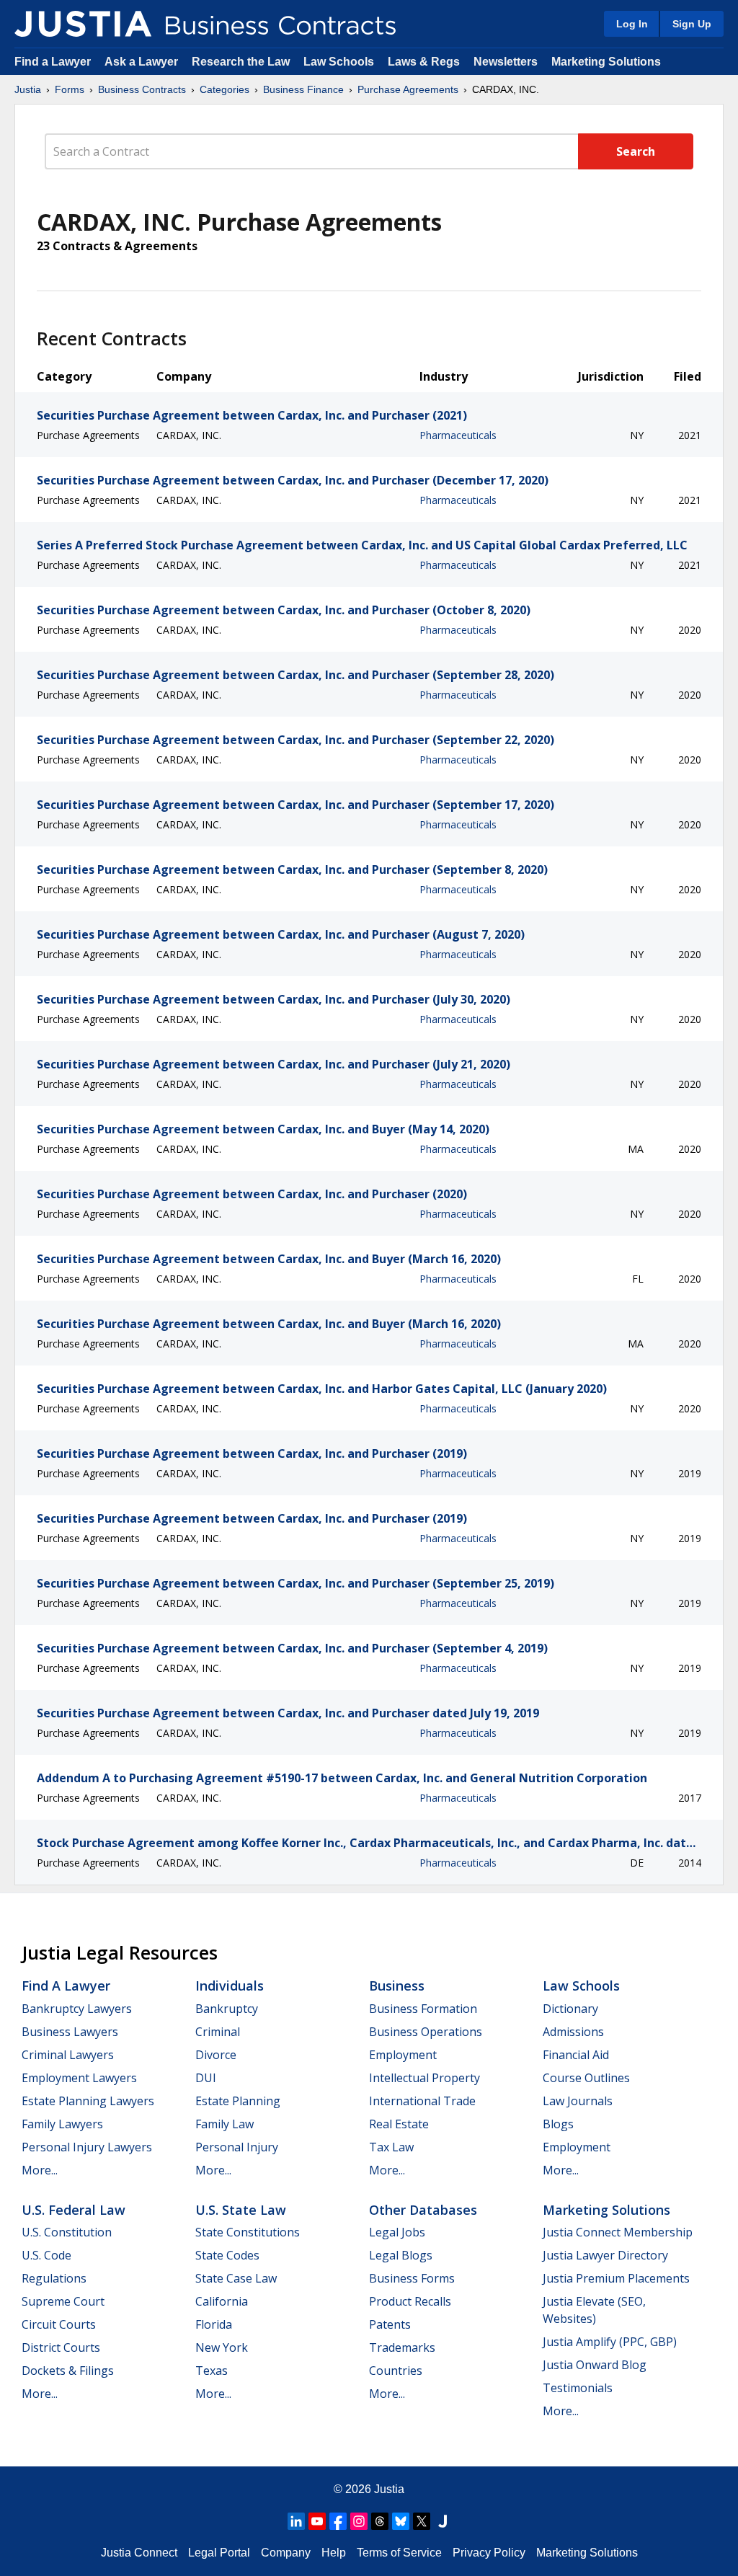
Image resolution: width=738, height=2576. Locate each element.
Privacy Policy (489, 2553)
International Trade (422, 2101)
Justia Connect (139, 2553)
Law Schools (339, 62)
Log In (632, 24)
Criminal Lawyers (68, 2055)
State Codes (227, 2255)
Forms (70, 89)
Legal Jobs (397, 2232)
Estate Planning (238, 2101)
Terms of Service (399, 2553)
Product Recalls (410, 2301)
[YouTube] (317, 2521)
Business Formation (423, 2009)
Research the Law (241, 62)
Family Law (224, 2124)
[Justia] (83, 24)
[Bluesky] (401, 2521)
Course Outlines (586, 2078)
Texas (212, 2371)
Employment (403, 2055)
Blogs (558, 2124)
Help (334, 2553)
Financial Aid (576, 2055)
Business (397, 1986)
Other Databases (423, 2210)
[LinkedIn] (296, 2521)
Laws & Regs (424, 62)
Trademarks (402, 2347)
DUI (206, 2078)
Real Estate (399, 2124)
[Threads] (380, 2521)
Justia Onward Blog (595, 2365)
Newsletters (506, 62)
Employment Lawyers (79, 2078)
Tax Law (391, 2147)
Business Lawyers (70, 2032)
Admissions (573, 2032)
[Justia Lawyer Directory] (443, 2521)
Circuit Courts (59, 2324)
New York (222, 2347)
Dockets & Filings (68, 2371)
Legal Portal (219, 2553)
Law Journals (578, 2101)
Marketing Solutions (606, 62)
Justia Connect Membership (618, 2232)
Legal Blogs (401, 2255)
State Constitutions (248, 2232)
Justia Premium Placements (616, 2278)
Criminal (218, 2032)
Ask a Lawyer (143, 62)
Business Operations (426, 2032)
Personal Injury (237, 2147)
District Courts (61, 2347)
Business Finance (303, 89)
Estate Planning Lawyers (88, 2101)
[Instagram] (359, 2521)
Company (286, 2553)
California (222, 2301)
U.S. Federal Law (74, 2210)
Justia (28, 89)
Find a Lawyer (53, 62)
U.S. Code (46, 2255)
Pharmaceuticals (458, 435)
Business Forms (412, 2278)
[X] (422, 2521)
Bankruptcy (227, 2009)
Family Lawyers (62, 2124)
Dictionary (570, 2009)
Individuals (230, 1986)
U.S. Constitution (67, 2232)
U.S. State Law (241, 2210)
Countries (396, 2371)
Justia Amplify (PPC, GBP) (610, 2342)
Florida (214, 2324)
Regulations (54, 2278)
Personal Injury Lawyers (87, 2147)
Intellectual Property (424, 2078)
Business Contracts (142, 89)
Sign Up (692, 24)
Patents (390, 2324)
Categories (224, 89)
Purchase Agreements (408, 89)
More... (40, 2170)
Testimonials (578, 2388)
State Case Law (236, 2278)
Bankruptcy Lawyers (77, 2009)
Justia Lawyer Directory (605, 2255)
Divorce (216, 2055)
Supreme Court (63, 2301)
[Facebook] (338, 2521)
